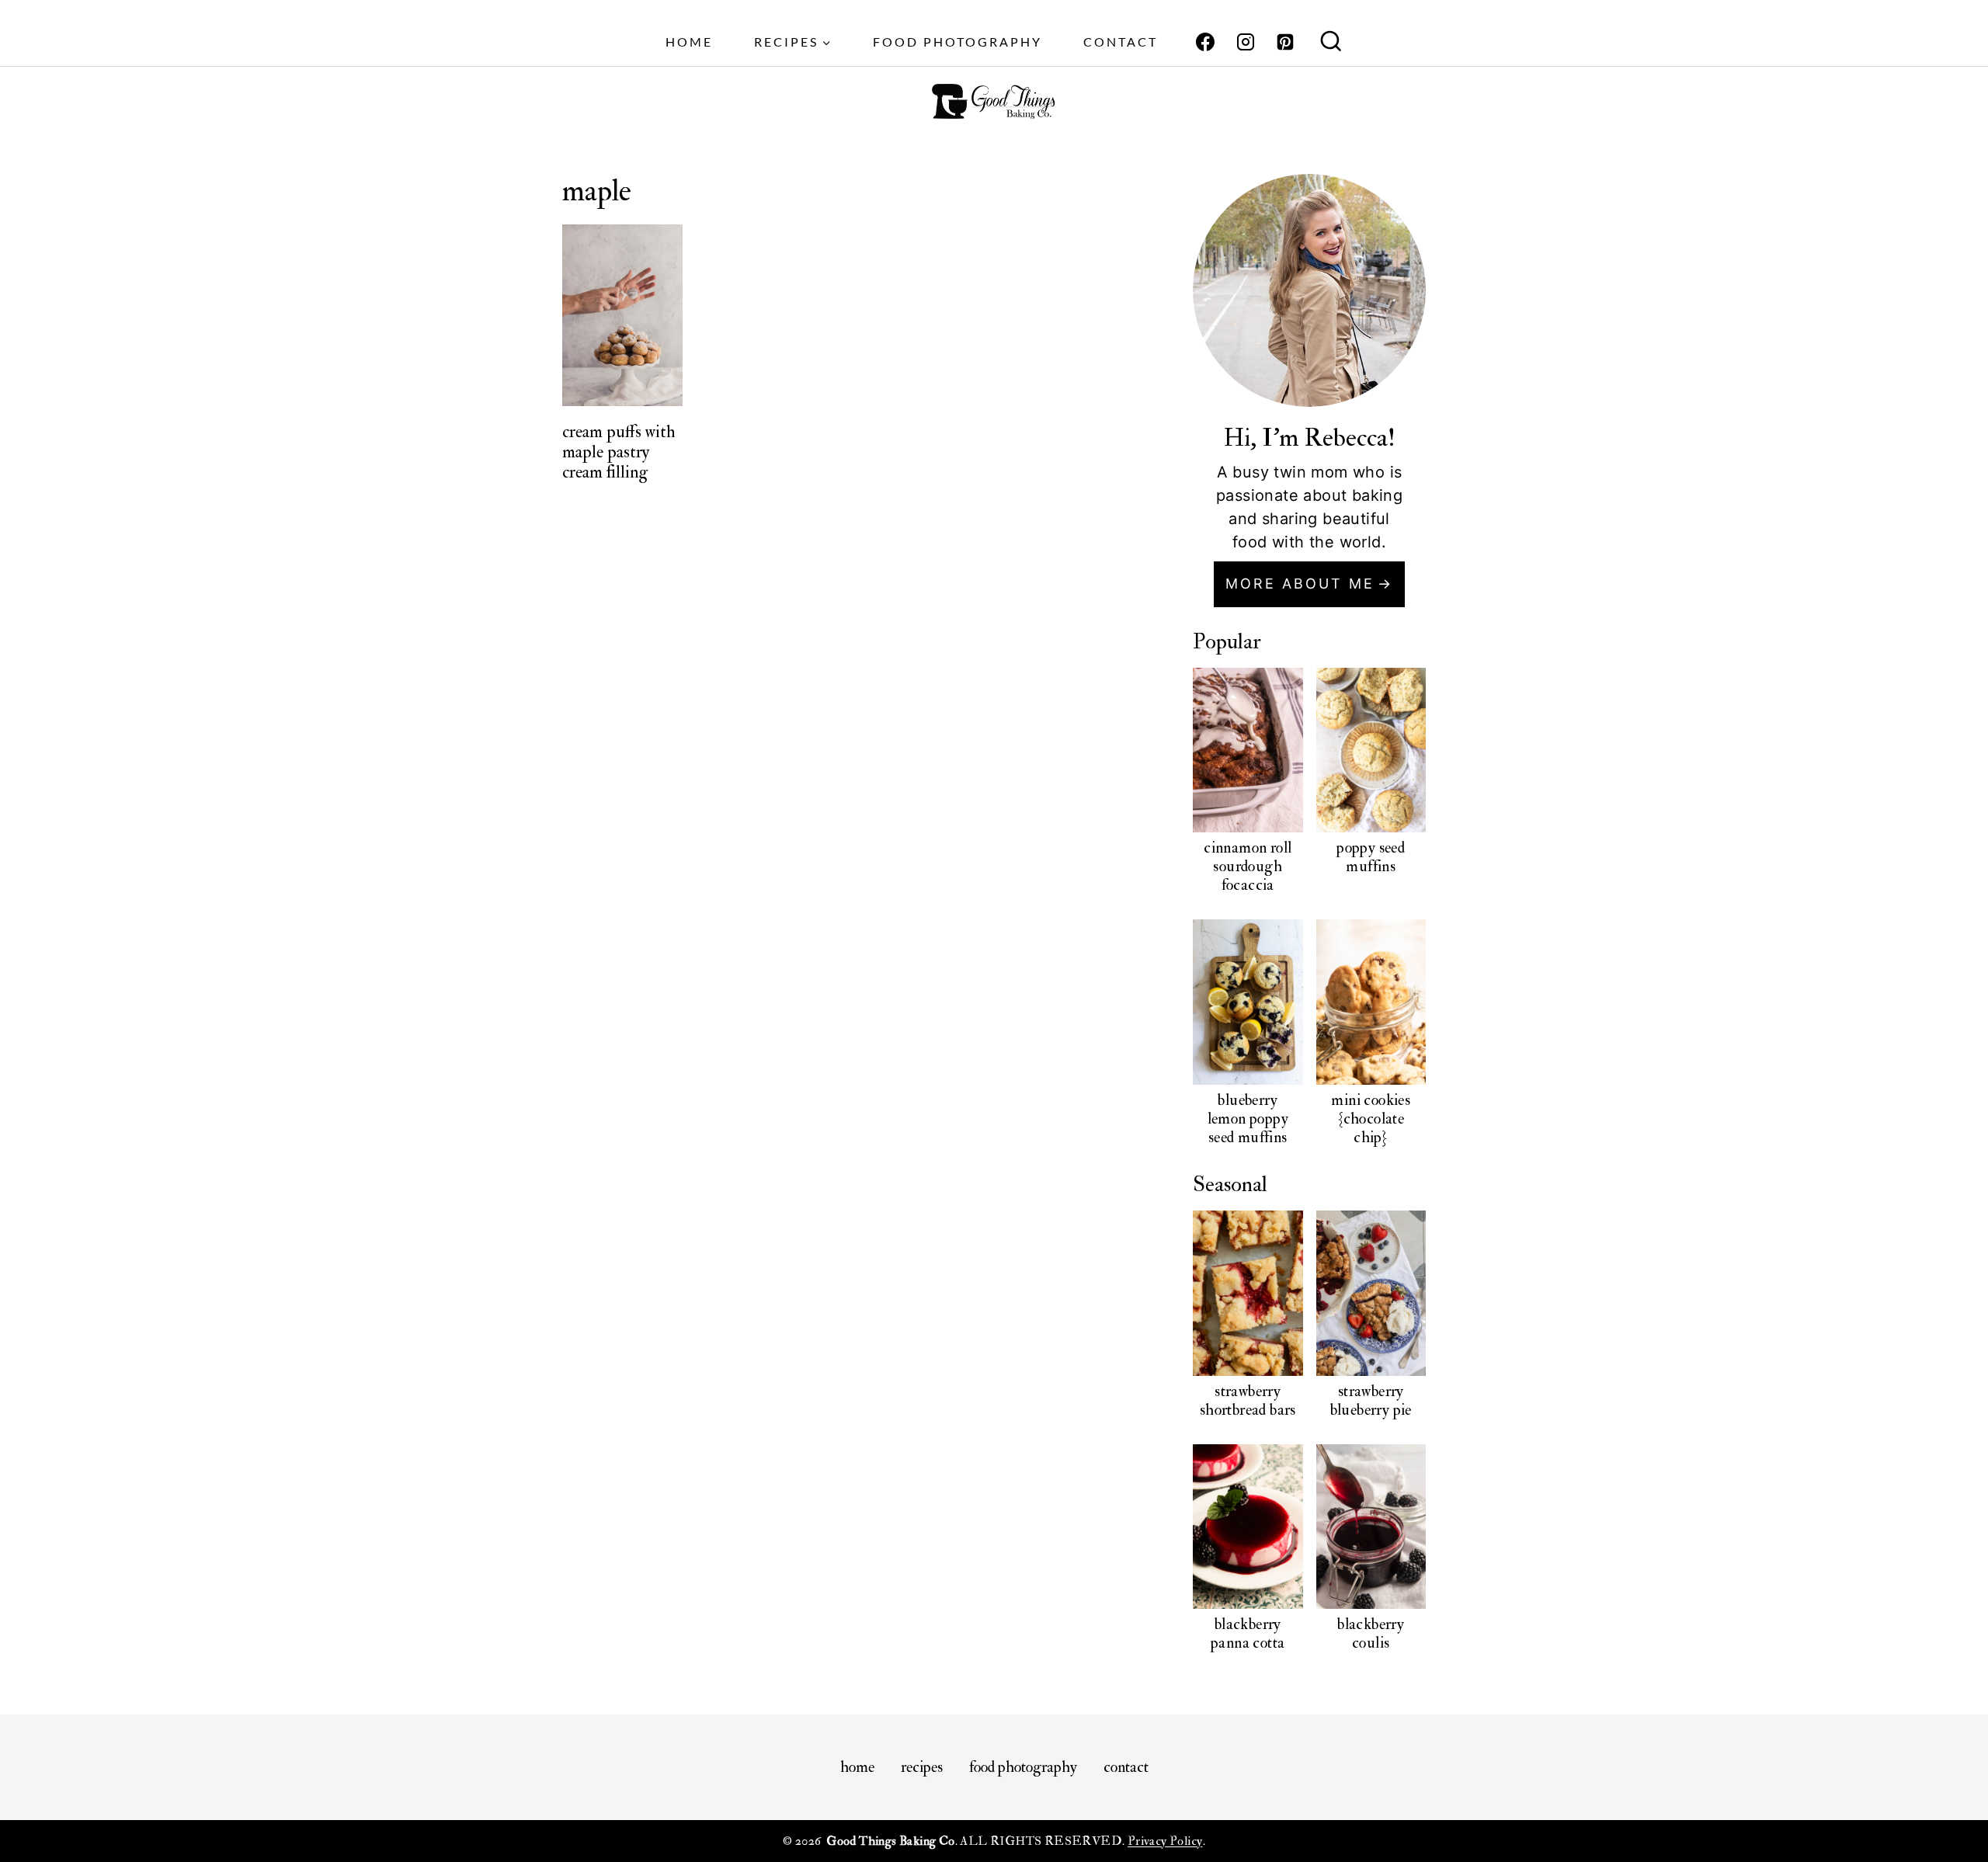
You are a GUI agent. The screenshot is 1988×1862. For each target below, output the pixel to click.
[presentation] (623, 315)
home (689, 42)
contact (1121, 42)
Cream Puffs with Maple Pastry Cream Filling (619, 452)
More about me (1300, 584)
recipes (922, 1767)
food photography (958, 42)
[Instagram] (1246, 42)
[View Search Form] (1331, 43)
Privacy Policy (1165, 1841)
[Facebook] (1205, 42)
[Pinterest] (1285, 42)
